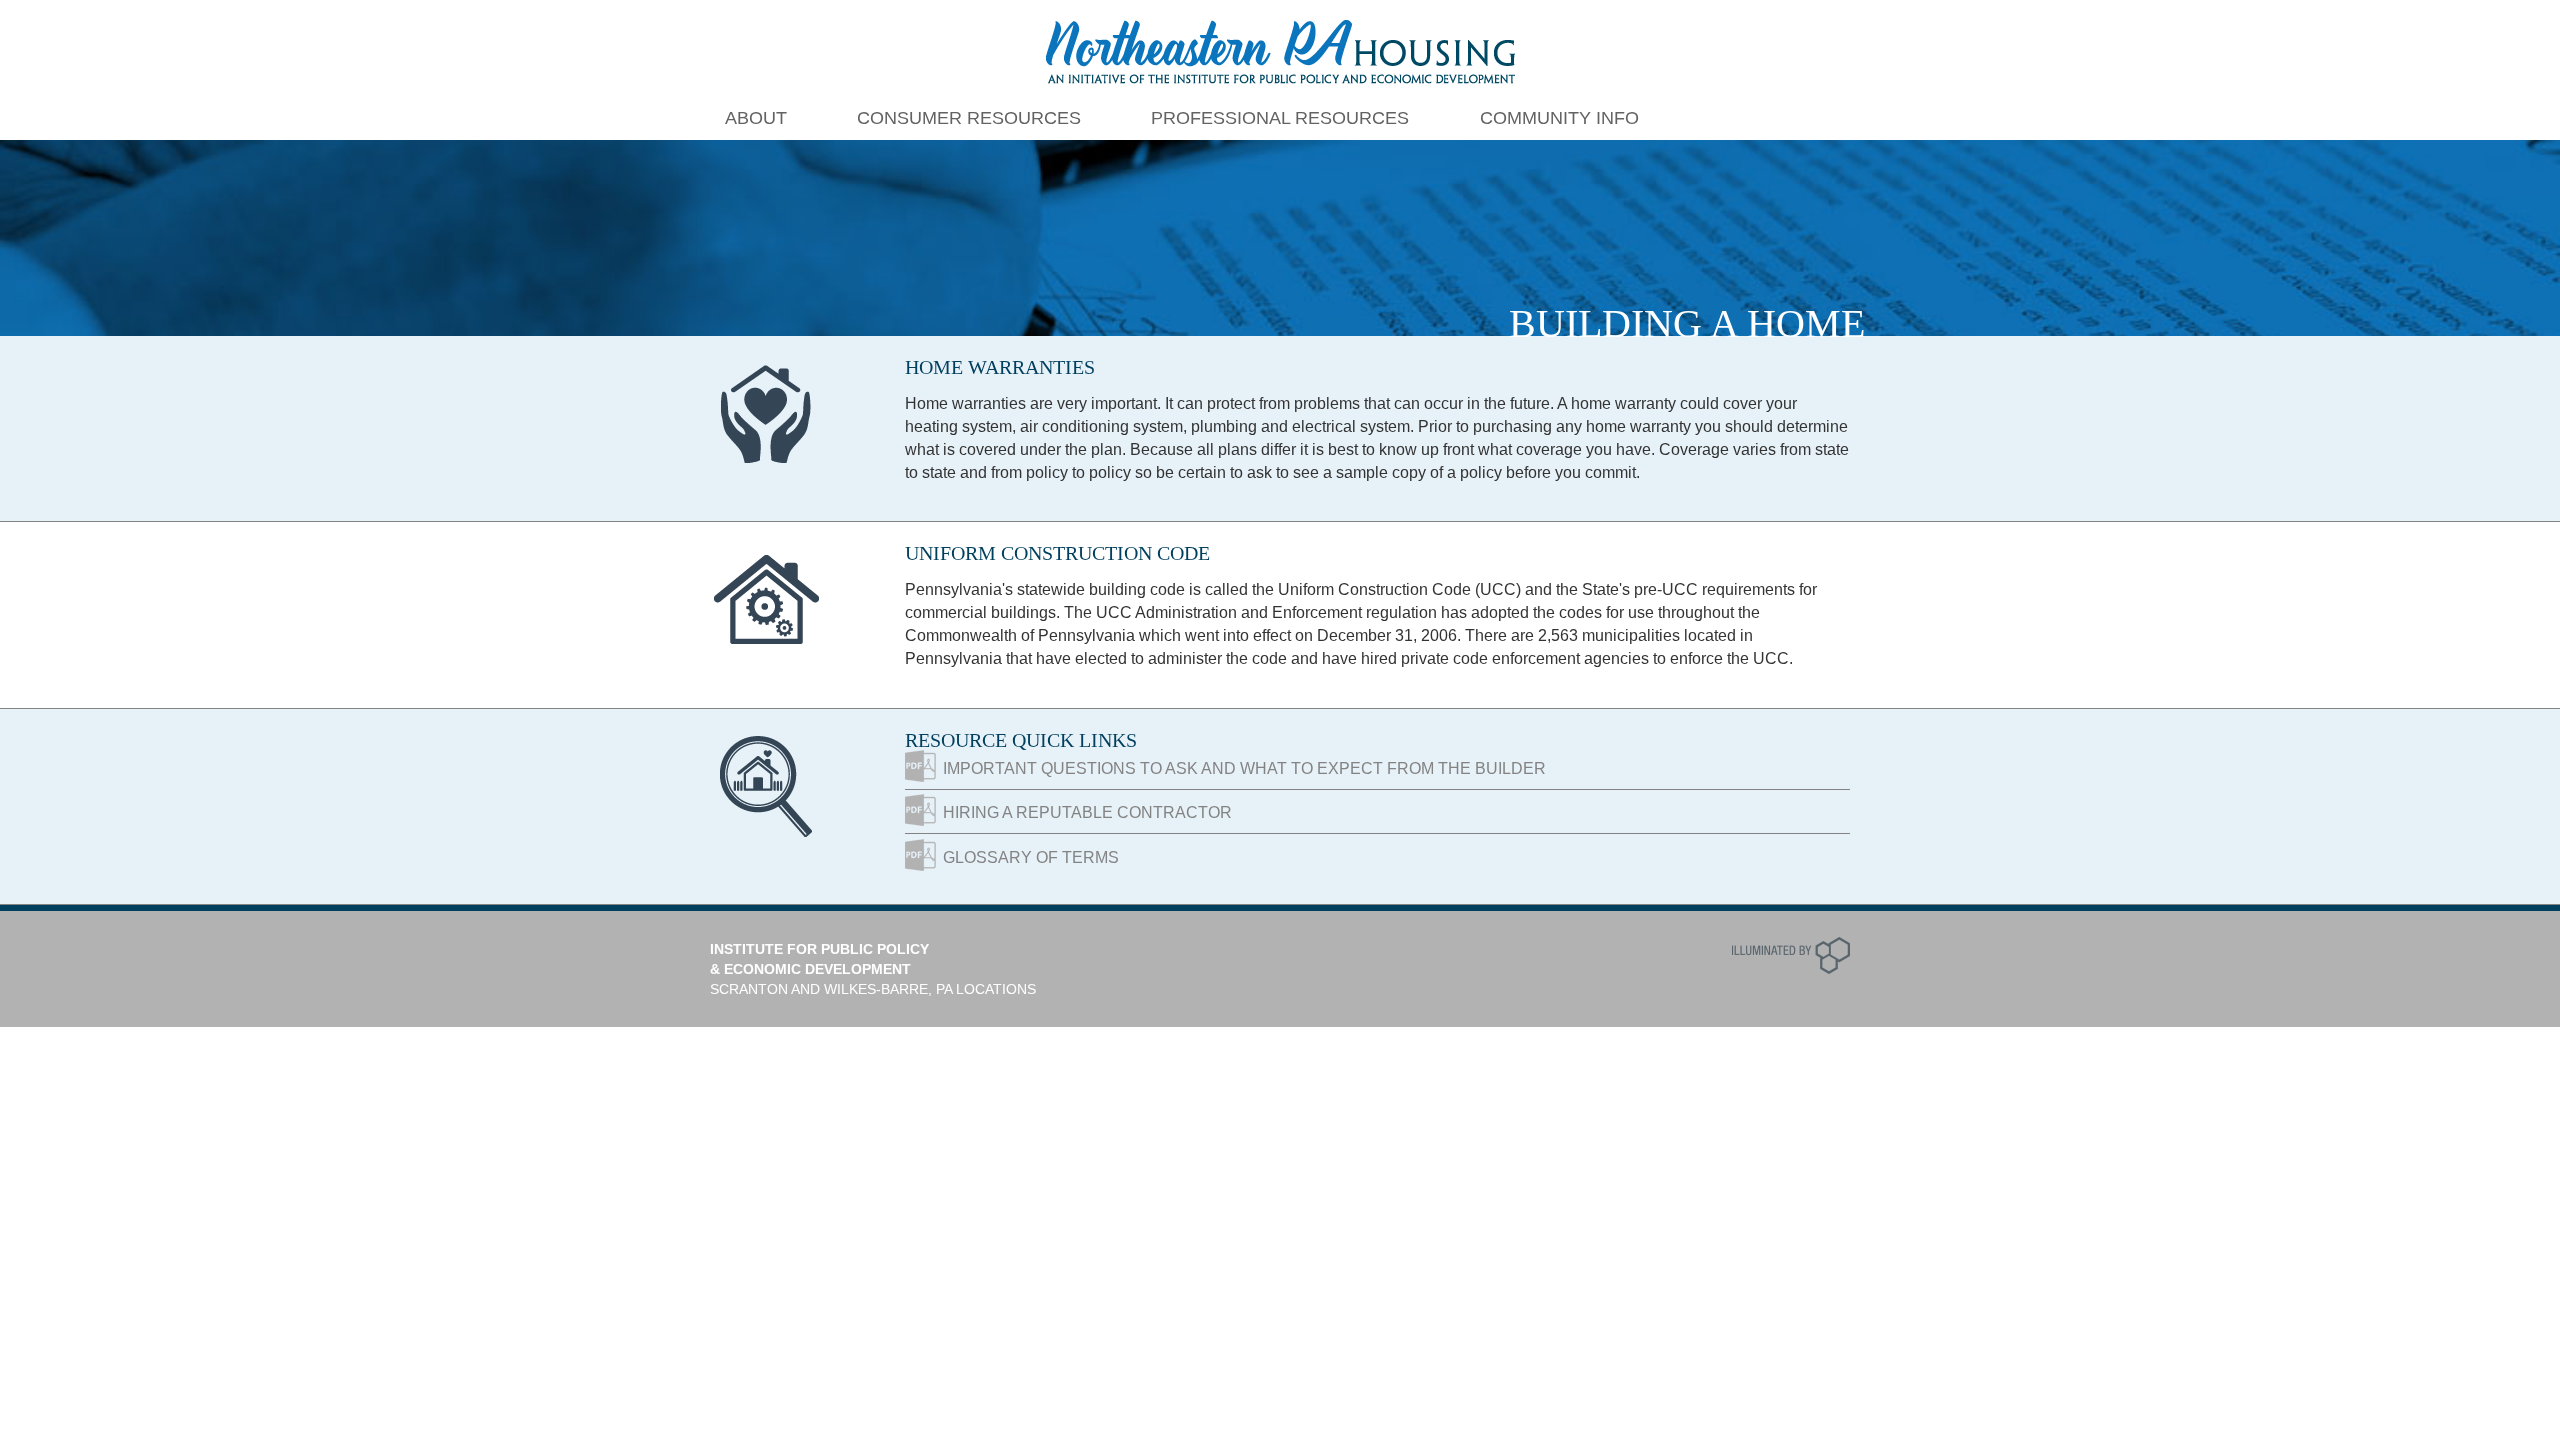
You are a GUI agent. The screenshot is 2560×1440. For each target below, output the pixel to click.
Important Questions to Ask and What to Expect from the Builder (1244, 768)
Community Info (1559, 118)
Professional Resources (1280, 118)
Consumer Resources (969, 118)
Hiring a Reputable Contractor (1087, 812)
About (756, 118)
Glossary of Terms (1031, 857)
